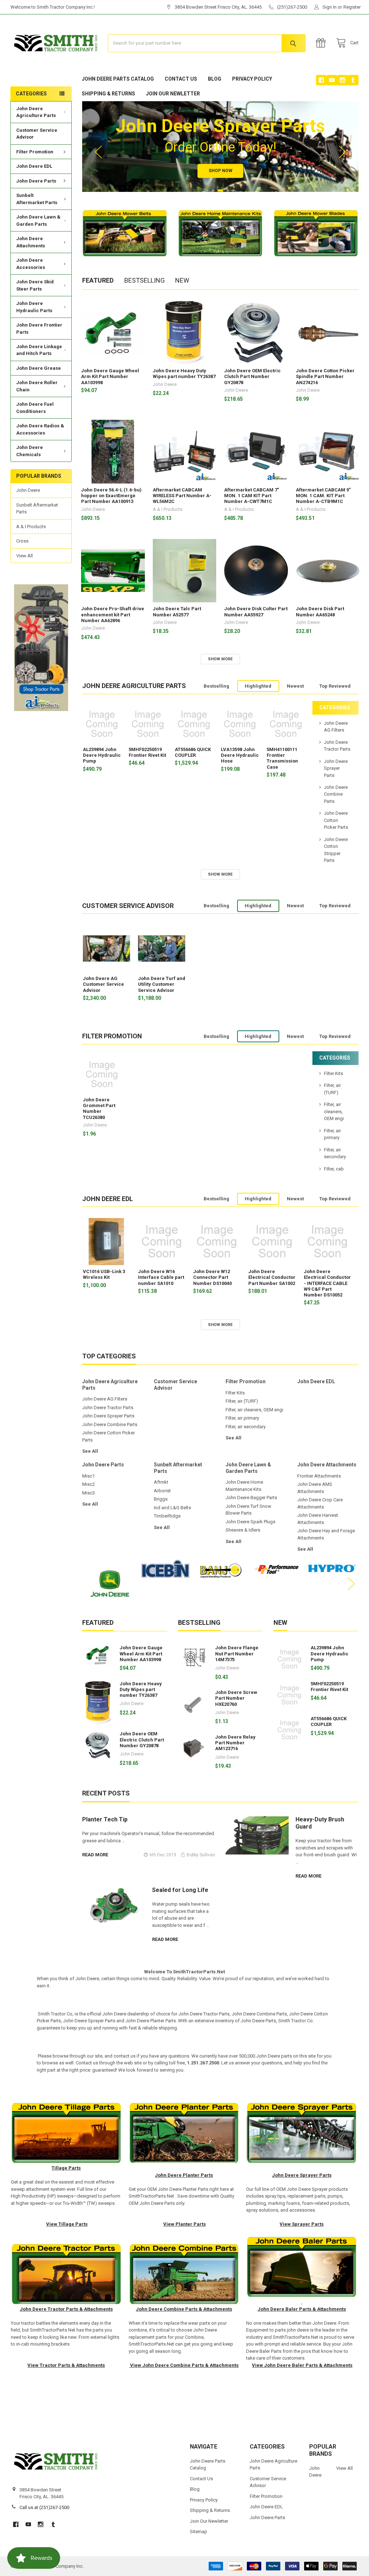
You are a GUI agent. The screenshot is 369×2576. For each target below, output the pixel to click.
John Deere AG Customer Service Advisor (103, 984)
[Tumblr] (353, 80)
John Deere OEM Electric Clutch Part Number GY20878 (252, 377)
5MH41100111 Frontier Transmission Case (282, 758)
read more (95, 1855)
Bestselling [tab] (145, 280)
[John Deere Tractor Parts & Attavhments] (66, 2274)
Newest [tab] (295, 686)
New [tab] (182, 280)
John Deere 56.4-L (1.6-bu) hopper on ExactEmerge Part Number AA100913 (111, 496)
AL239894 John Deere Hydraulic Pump (102, 755)
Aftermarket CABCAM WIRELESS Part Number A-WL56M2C (182, 496)
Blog (215, 79)
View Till (56, 2224)
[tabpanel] (220, 146)
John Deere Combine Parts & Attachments (184, 2309)
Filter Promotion (35, 152)
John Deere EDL (34, 166)
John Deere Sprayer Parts (336, 768)
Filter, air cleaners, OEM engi (334, 1111)
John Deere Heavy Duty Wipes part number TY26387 (184, 374)
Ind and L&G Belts (172, 1508)
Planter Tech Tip (105, 1819)
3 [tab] (220, 190)
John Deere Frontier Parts (39, 329)
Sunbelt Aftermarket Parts (37, 199)
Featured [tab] (98, 280)
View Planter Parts (184, 2224)
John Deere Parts (36, 181)
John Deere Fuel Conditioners (35, 408)
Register (352, 7)
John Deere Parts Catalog (118, 79)
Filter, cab (334, 1169)
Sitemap (199, 2532)
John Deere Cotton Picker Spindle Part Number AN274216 (325, 377)
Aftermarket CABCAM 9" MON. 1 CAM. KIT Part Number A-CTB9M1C (323, 496)
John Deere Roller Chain (37, 386)
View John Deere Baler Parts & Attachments (302, 2365)
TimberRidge (167, 1516)
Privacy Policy (252, 79)
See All (90, 1451)
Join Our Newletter (173, 94)
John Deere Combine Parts (336, 794)
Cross (22, 541)
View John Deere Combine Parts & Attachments (184, 2365)
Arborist (162, 1491)
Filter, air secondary (246, 1427)
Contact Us (181, 79)
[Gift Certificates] (322, 43)
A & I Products (31, 527)
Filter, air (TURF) (242, 1401)
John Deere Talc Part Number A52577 (177, 612)
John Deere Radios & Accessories (40, 429)
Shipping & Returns (108, 94)
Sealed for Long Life (180, 1890)
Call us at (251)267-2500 (44, 2507)
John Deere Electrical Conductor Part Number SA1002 (272, 1277)
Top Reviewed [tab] (335, 686)
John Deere (28, 490)
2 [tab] (213, 190)
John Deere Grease (39, 368)
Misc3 (88, 1493)
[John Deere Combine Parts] (184, 2274)
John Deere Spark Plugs (250, 1522)
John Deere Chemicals (30, 451)
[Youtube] (332, 80)
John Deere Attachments (31, 242)
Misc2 (88, 1484)
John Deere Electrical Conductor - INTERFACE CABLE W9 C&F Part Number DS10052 (327, 1283)
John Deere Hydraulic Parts (34, 307)
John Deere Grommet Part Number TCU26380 (99, 1109)
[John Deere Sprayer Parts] (302, 2133)
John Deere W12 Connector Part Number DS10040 (212, 1277)
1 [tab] (207, 190)
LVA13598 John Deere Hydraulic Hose (240, 755)
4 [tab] (228, 190)
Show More (220, 659)
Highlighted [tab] (258, 686)
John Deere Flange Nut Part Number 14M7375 (237, 1654)
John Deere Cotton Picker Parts (336, 820)
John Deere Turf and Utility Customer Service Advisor (162, 984)
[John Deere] (302, 2302)
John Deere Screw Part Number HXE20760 (236, 1698)
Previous (98, 152)
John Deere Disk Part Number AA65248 (320, 612)
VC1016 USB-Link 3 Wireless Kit (104, 1274)
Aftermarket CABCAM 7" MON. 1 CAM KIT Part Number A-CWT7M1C (252, 496)
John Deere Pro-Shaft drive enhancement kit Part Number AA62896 (113, 615)
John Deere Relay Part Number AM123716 (235, 1743)
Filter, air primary (242, 1418)
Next (342, 152)
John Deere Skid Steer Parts (35, 285)
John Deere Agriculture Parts (36, 112)
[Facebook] (321, 80)
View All (25, 556)
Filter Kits (334, 1073)
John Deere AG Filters (105, 1399)
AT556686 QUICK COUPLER (193, 752)
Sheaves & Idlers (243, 1530)
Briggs (161, 1499)
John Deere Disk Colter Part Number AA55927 (256, 612)
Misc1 (88, 1476)
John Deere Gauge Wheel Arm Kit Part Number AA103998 (110, 377)
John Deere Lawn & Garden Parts (38, 221)
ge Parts (78, 2224)
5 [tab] (234, 190)
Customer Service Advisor (37, 134)
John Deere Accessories (31, 264)
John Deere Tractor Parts (108, 1408)
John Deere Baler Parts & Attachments (302, 2309)
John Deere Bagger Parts (251, 1498)
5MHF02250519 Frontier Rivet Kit (147, 752)
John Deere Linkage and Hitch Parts (39, 350)
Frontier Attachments (319, 1476)
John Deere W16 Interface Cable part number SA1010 (161, 1277)
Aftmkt (161, 1482)
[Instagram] (343, 80)
